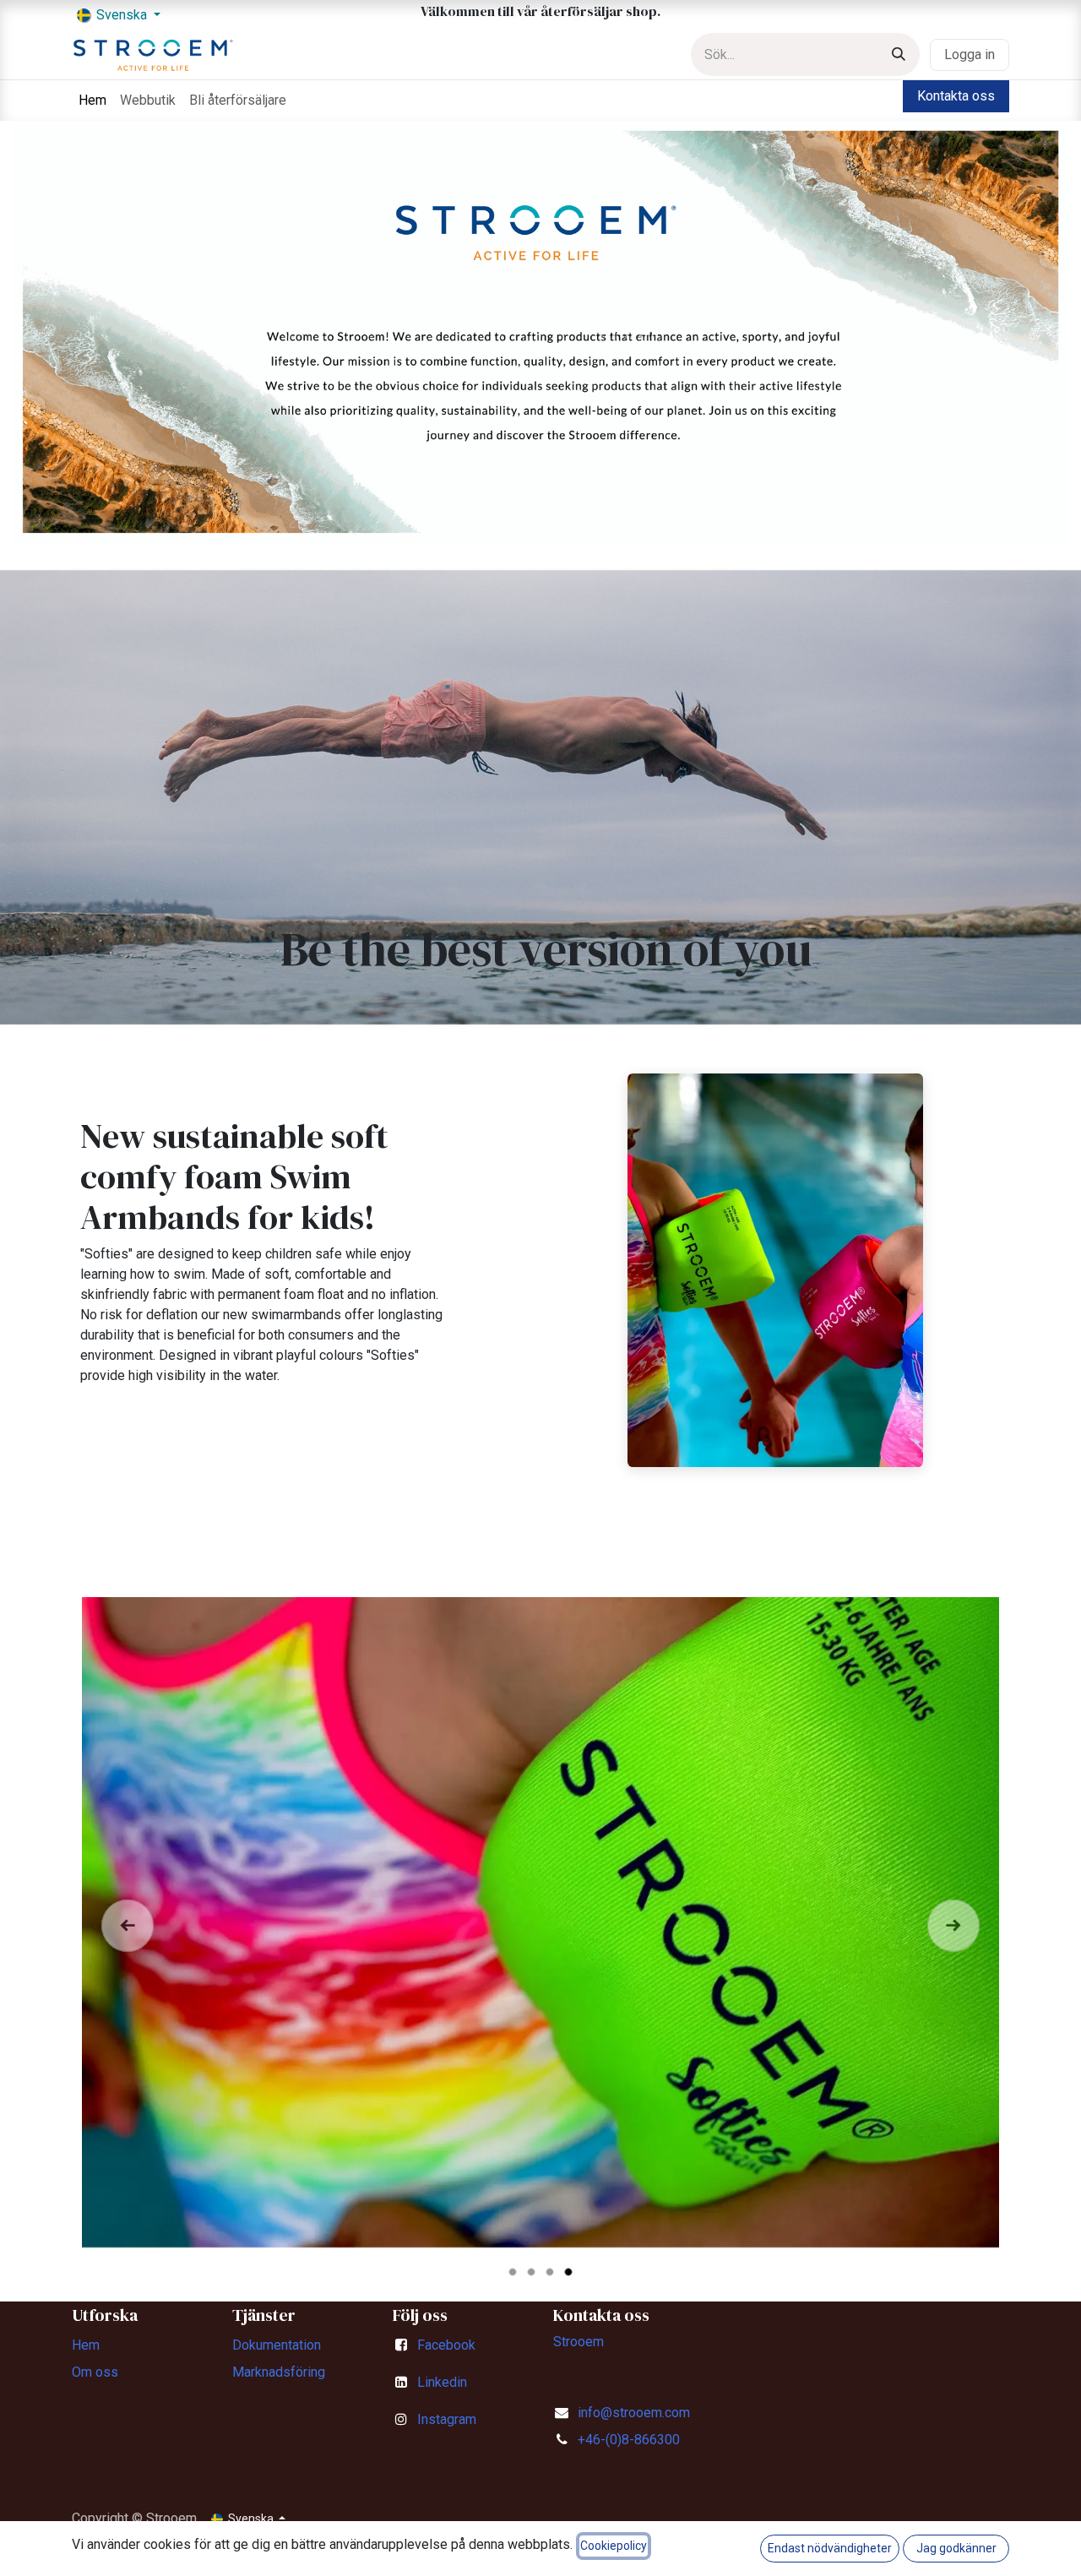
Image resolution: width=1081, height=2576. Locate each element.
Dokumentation (277, 2345)
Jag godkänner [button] (956, 2548)
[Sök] (899, 54)
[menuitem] (92, 101)
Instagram (447, 2419)
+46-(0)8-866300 (629, 2440)
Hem (86, 2345)
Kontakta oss (956, 96)
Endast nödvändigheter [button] (830, 2548)
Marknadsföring (279, 2372)
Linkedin (442, 2382)
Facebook (446, 2345)
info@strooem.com (634, 2413)
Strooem (579, 2342)
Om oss (95, 2372)
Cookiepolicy (614, 2546)
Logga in (970, 54)
